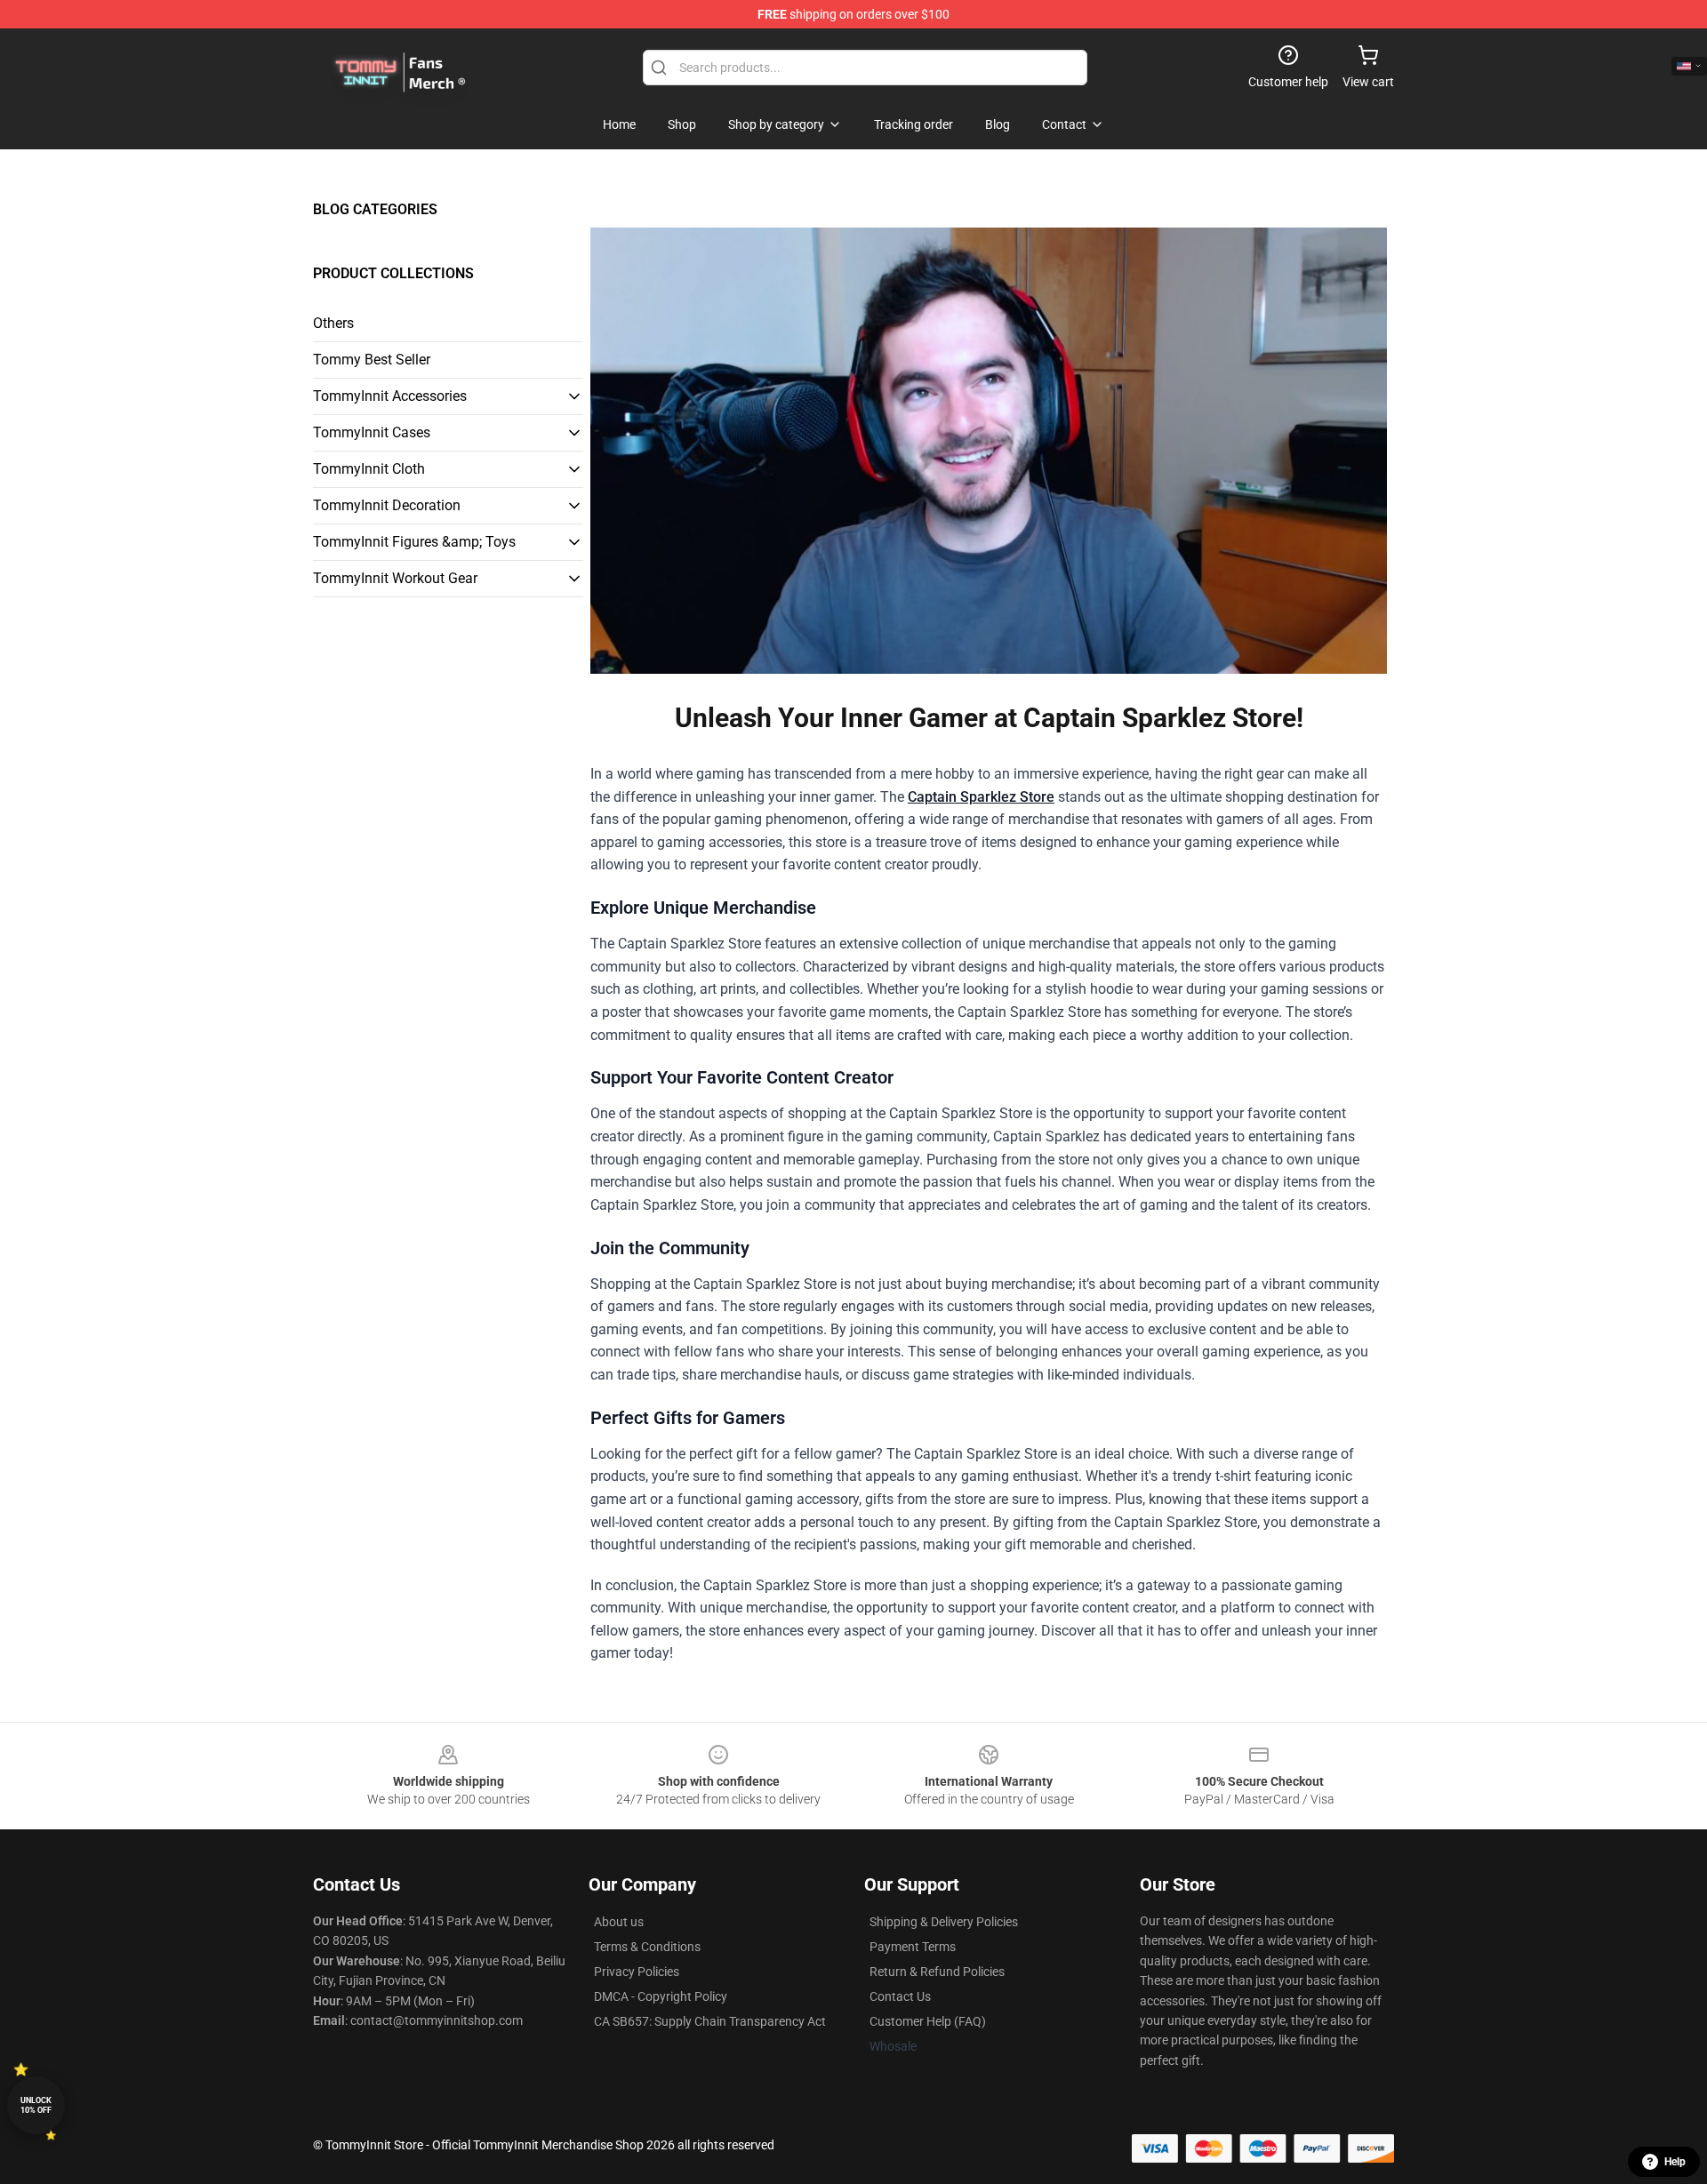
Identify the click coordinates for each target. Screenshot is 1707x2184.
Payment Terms (913, 1947)
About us (619, 1922)
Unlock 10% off (36, 2105)
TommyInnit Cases (372, 432)
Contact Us (900, 1996)
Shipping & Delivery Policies (944, 1922)
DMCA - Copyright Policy (661, 1996)
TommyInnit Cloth (369, 469)
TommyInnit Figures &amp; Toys (414, 542)
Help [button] (1675, 2162)
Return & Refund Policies (937, 1972)
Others (333, 323)
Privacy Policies (637, 1972)
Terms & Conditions (647, 1947)
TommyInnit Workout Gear (395, 578)
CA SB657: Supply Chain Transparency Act (710, 2021)
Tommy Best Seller (372, 360)
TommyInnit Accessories (390, 396)
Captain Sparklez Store (981, 797)
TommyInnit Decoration (387, 505)
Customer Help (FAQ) (928, 2021)
